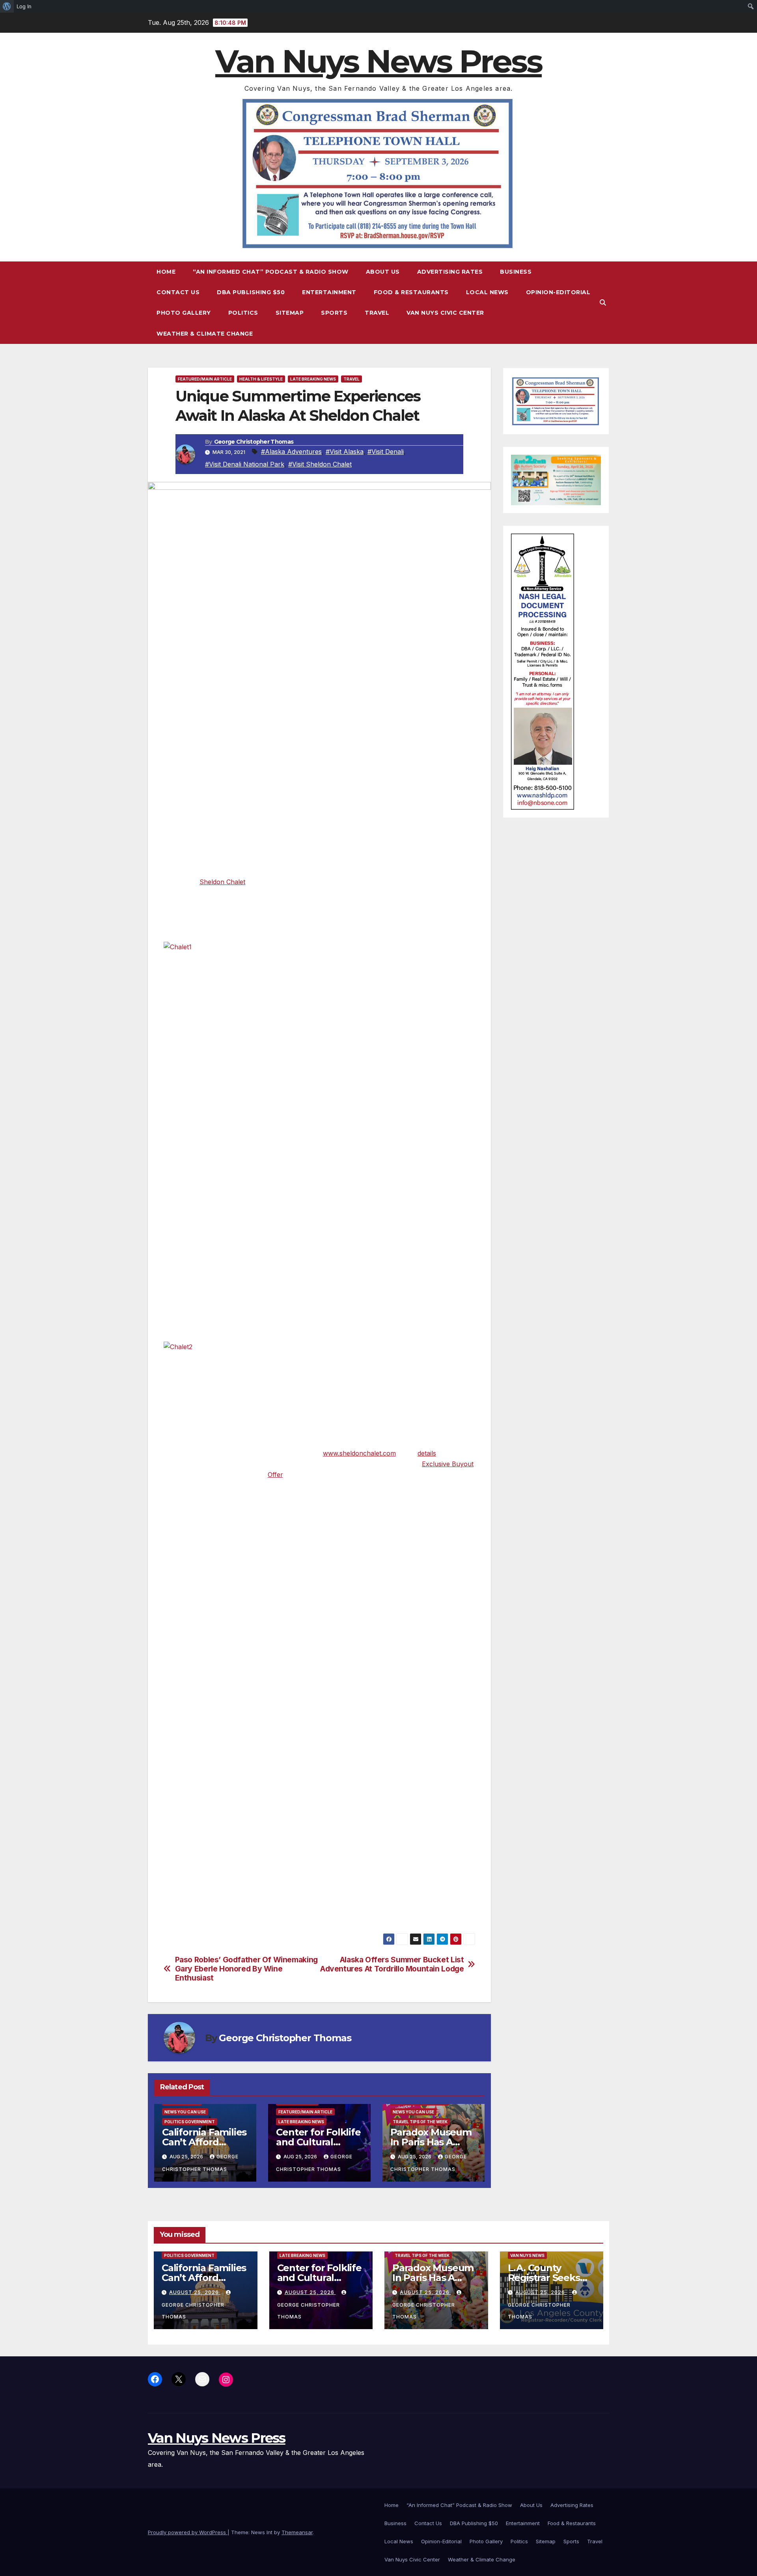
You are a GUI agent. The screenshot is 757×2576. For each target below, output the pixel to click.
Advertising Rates (450, 272)
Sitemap (290, 313)
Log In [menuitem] (24, 6)
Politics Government (190, 2122)
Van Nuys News (527, 2255)
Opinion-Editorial (558, 292)
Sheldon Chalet (222, 882)
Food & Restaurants (411, 292)
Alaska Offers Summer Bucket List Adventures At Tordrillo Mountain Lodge (392, 1964)
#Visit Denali (386, 452)
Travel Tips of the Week (420, 2122)
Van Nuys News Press (378, 61)
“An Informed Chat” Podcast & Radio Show (271, 272)
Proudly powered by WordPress (188, 2532)
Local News (487, 292)
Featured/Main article (205, 379)
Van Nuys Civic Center (445, 313)
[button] (603, 302)
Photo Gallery (184, 313)
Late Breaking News (313, 379)
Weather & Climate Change (205, 334)
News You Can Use (185, 2112)
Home (166, 272)
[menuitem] (7, 6)
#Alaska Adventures (291, 452)
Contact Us (178, 292)
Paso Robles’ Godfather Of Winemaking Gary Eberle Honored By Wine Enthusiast (246, 1969)
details (427, 1453)
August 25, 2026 (195, 2292)
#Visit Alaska (345, 452)
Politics (243, 313)
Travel (377, 313)
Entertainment (329, 292)
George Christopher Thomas (254, 442)
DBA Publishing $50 (251, 292)
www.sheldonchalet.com (359, 1453)
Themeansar (297, 2532)
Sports (334, 313)
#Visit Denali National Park (245, 464)
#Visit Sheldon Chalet (320, 464)
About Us (383, 272)
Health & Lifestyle (261, 379)
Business (516, 272)
